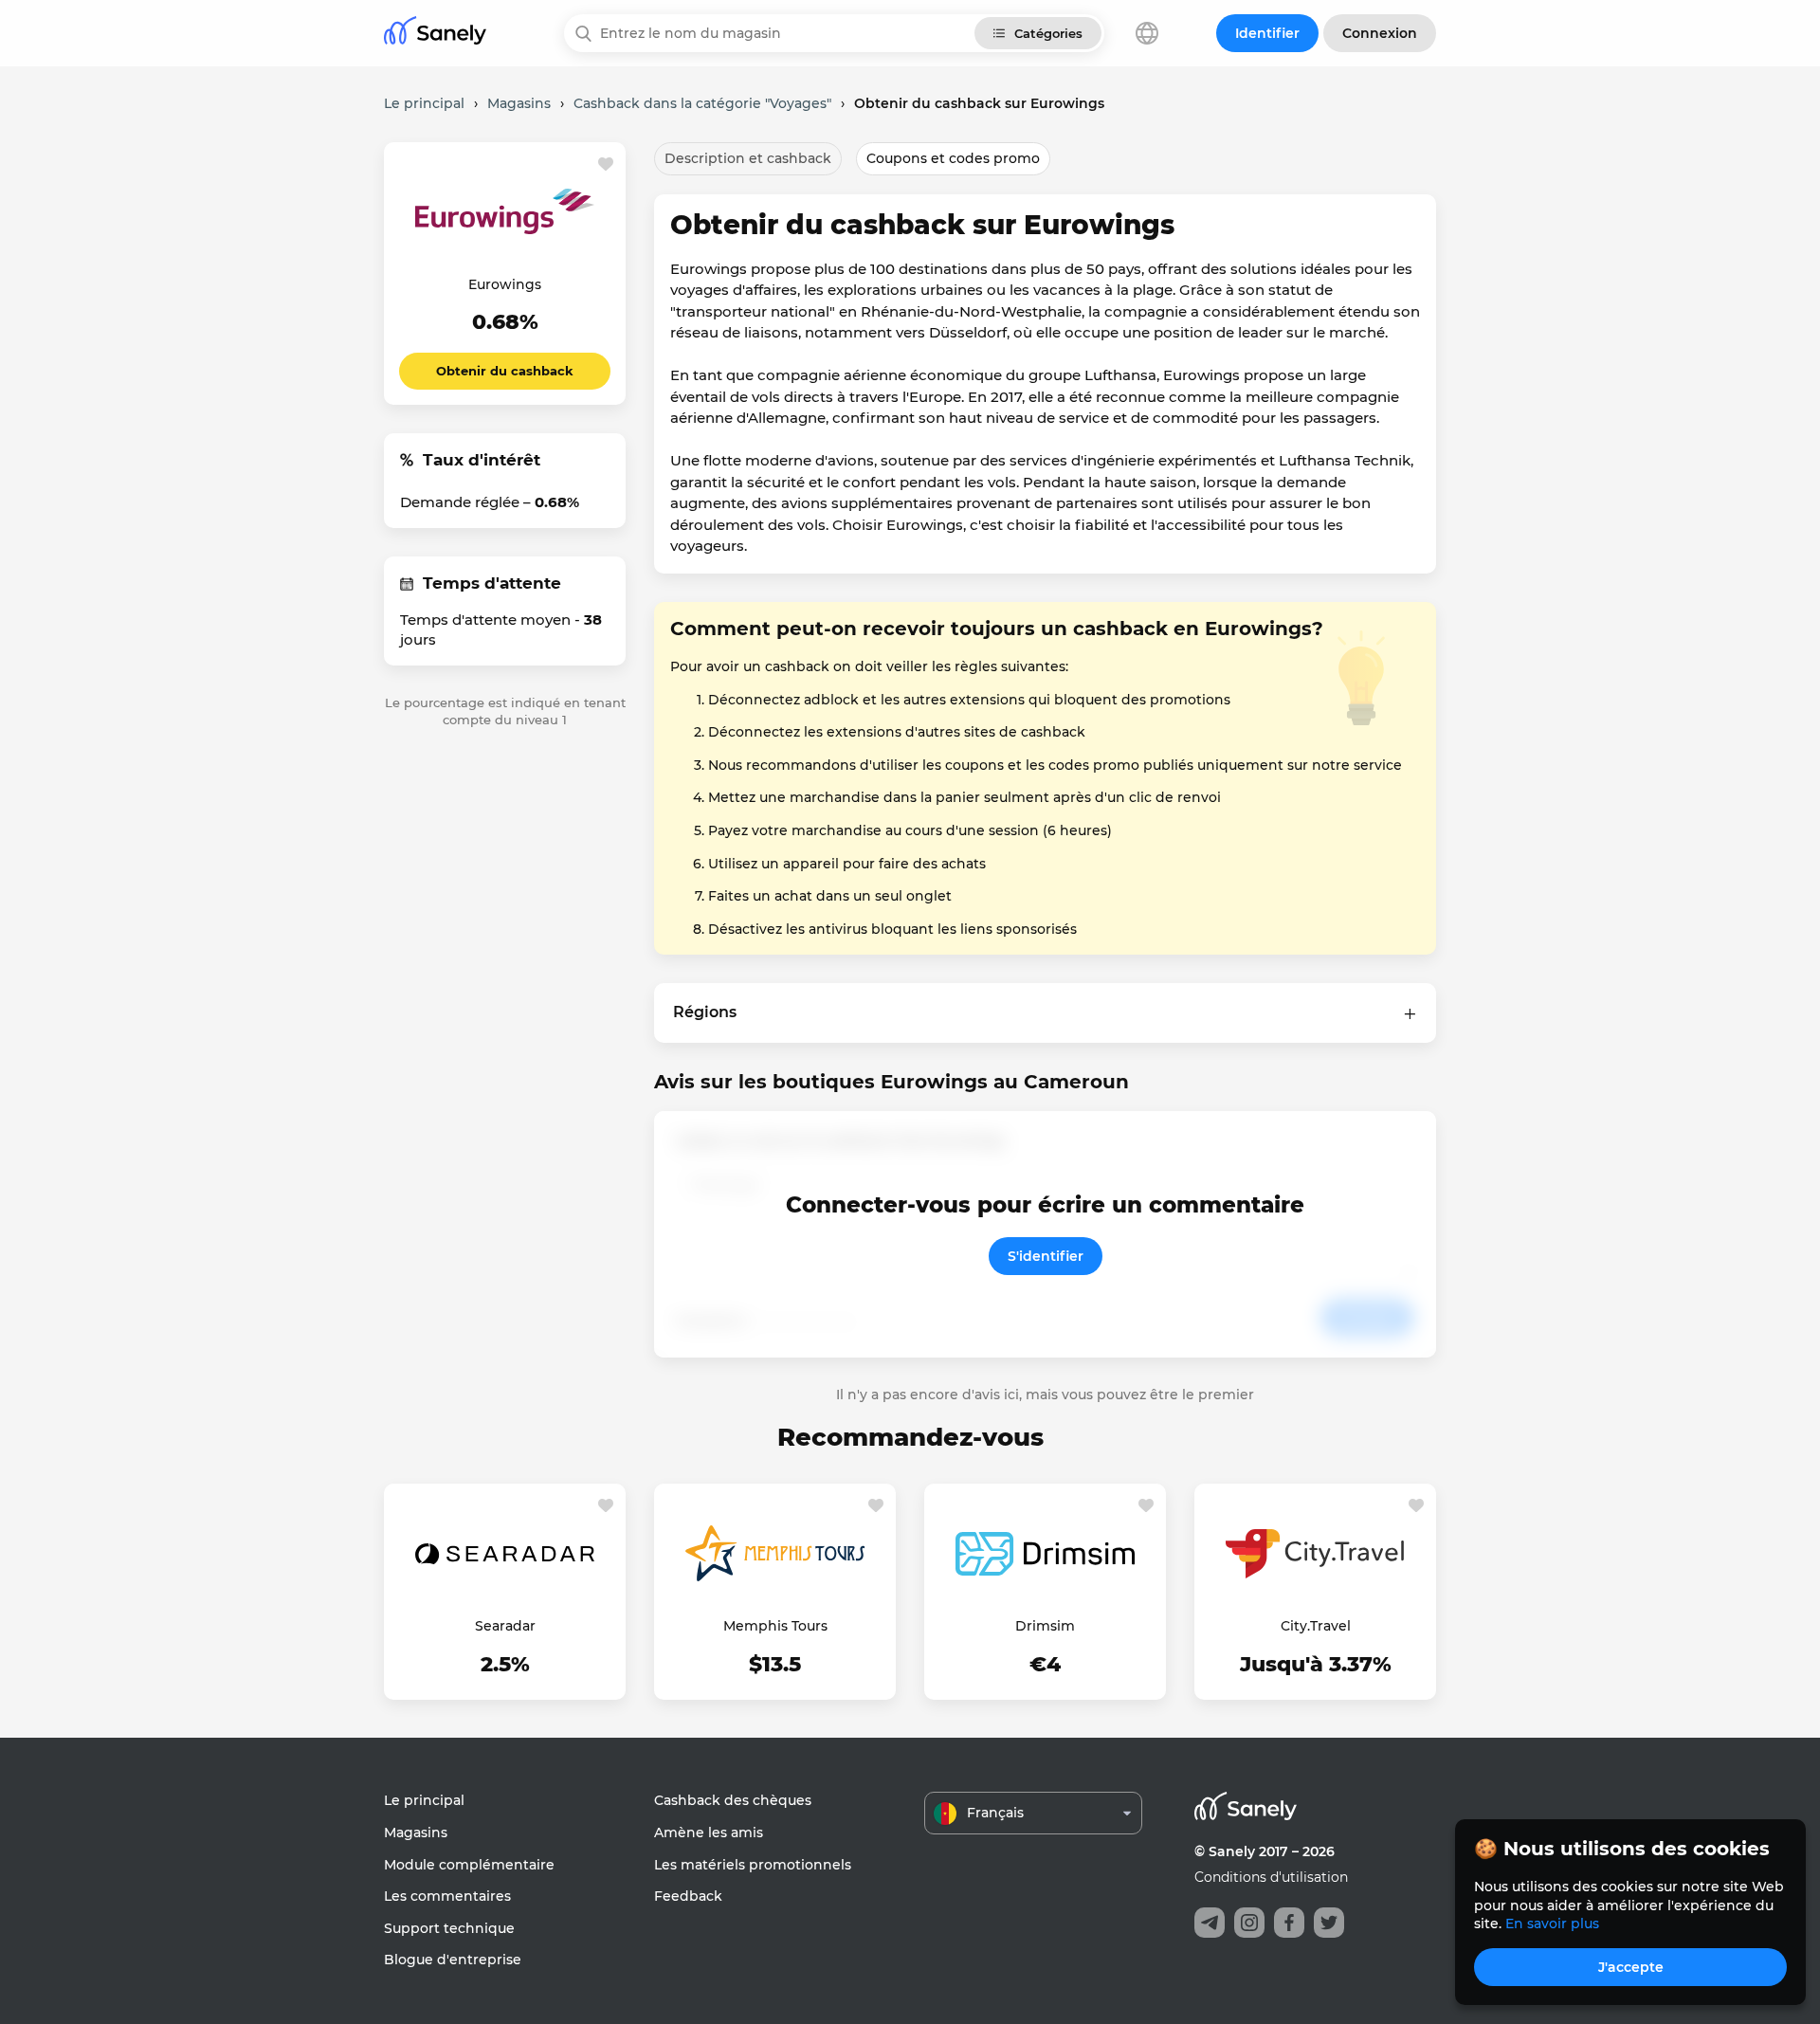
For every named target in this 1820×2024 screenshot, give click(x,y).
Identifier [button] (1267, 33)
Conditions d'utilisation (1271, 1877)
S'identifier (1046, 1256)
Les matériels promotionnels (753, 1865)
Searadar (505, 1626)
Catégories (1048, 33)
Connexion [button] (1380, 33)
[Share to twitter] (1329, 1923)
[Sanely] (435, 34)
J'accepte (1631, 1967)
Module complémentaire (469, 1865)
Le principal (424, 1800)
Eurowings (505, 284)
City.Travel (1316, 1626)
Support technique (449, 1928)
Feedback (688, 1896)
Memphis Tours (775, 1626)
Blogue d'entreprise (453, 1960)
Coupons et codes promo (953, 158)
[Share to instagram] (1249, 1923)
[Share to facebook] (1289, 1923)
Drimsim (1045, 1626)
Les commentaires (447, 1896)
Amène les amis (709, 1833)
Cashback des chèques (733, 1800)
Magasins (416, 1833)
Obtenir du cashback (505, 371)
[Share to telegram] (1210, 1923)
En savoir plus (1552, 1924)
